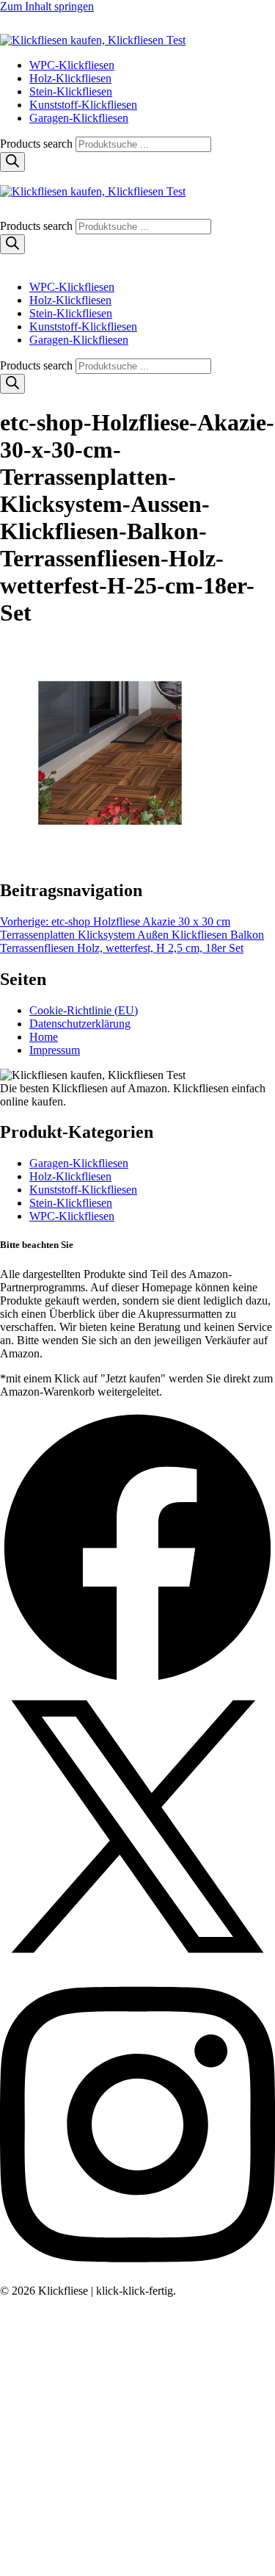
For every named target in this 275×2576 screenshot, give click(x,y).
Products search (38, 144)
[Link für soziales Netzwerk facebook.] (137, 1682)
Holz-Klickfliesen (70, 78)
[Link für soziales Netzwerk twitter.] (137, 1960)
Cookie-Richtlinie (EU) (84, 1010)
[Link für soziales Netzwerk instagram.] (137, 2277)
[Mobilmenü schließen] (6, 262)
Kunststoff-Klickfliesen (83, 105)
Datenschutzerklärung (80, 1024)
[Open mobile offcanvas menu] (6, 178)
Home (44, 1037)
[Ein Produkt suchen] (15, 27)
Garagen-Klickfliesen (79, 118)
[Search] (12, 162)
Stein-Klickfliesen (71, 91)
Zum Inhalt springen (47, 6)
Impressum (55, 1050)
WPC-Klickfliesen (72, 65)
